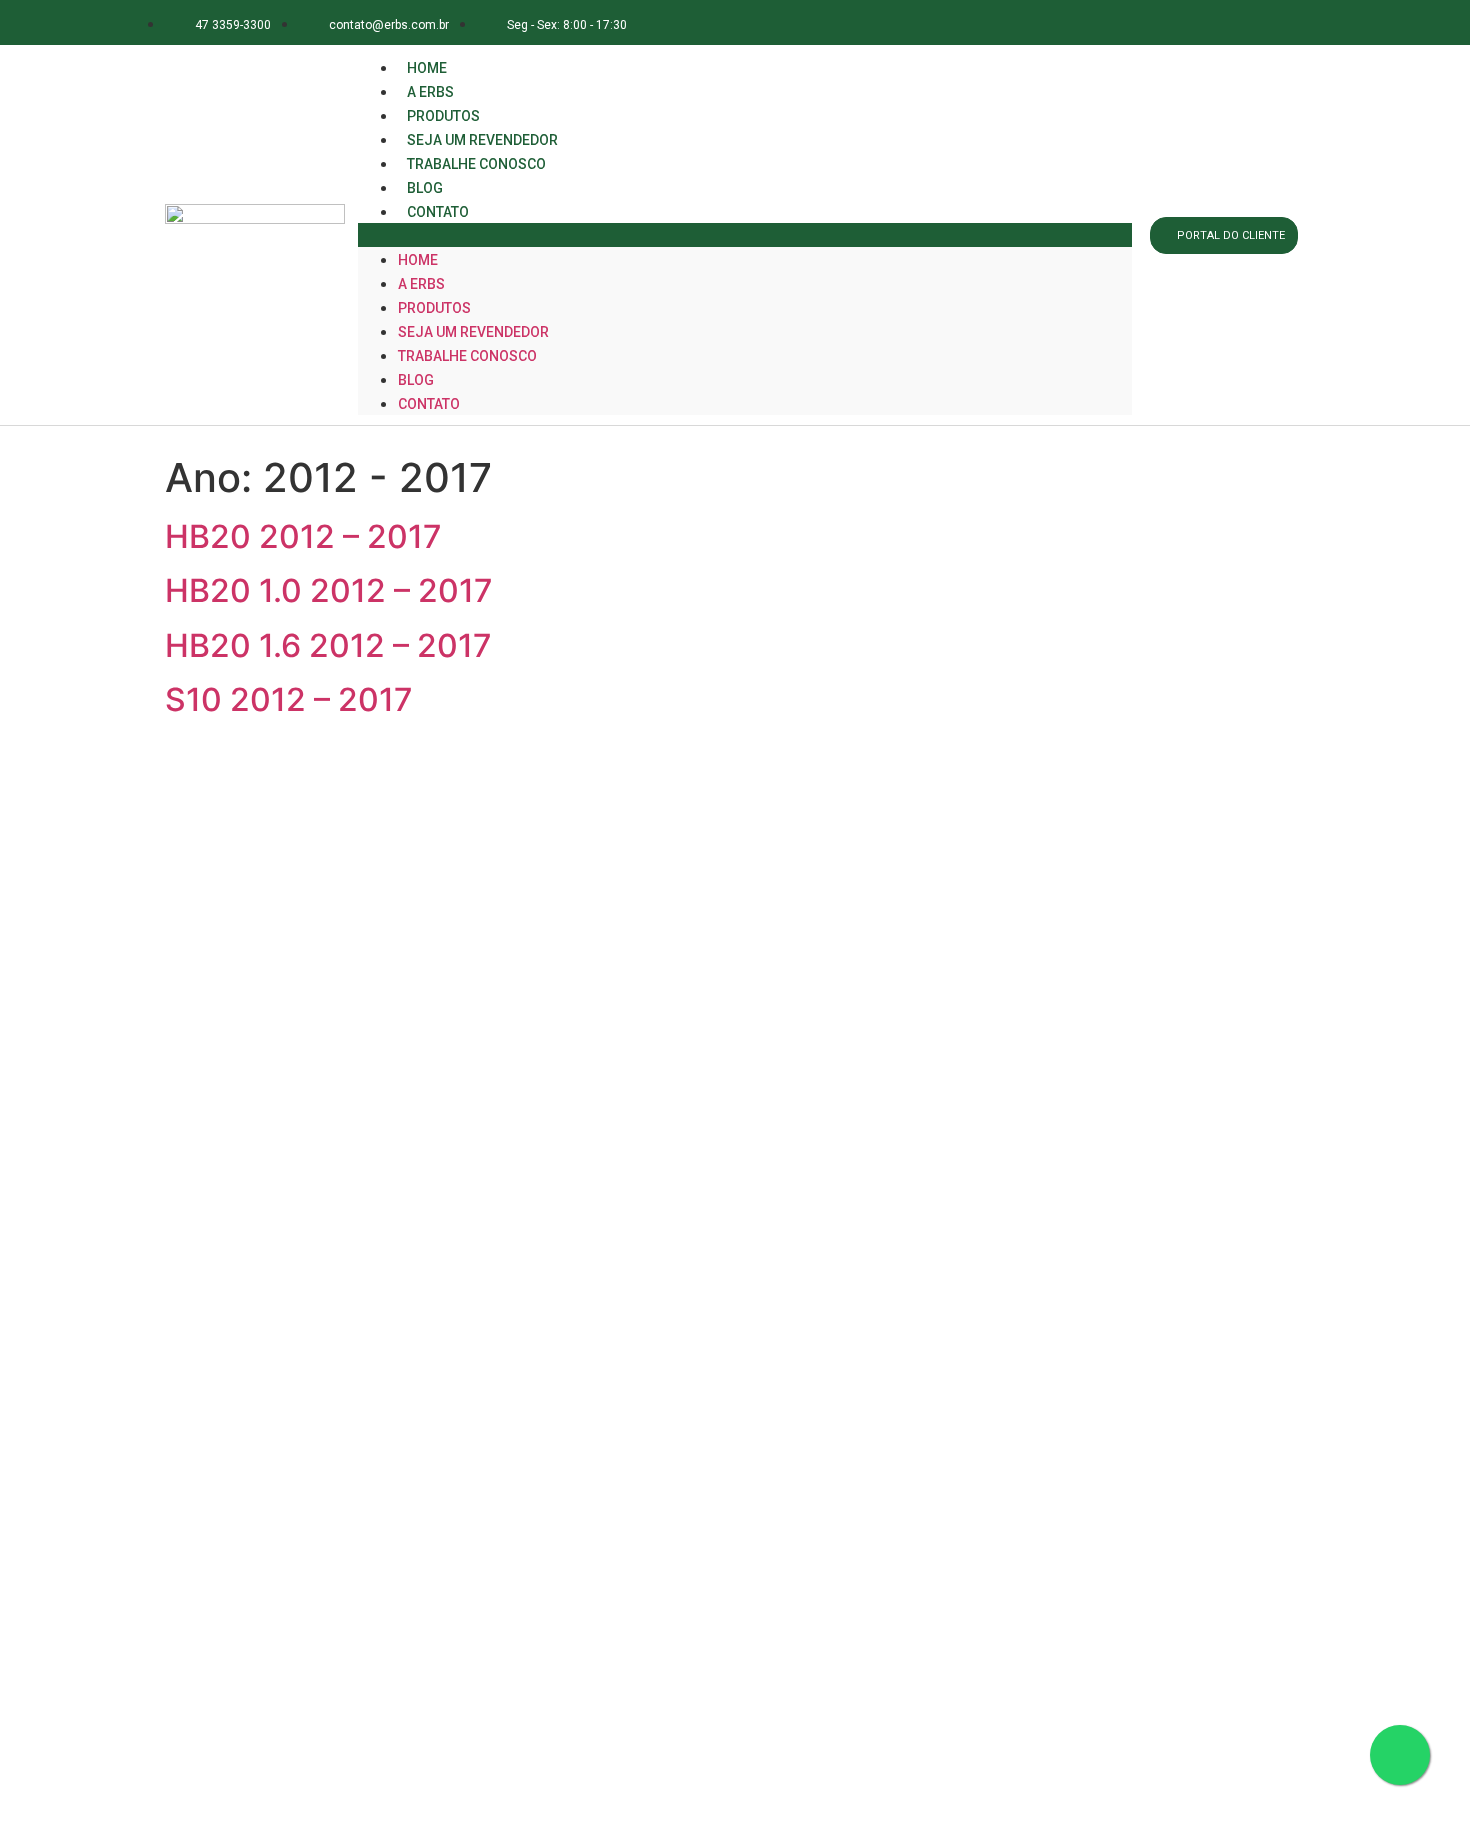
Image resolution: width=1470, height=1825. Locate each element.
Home (418, 260)
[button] (745, 235)
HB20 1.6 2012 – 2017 (328, 645)
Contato (438, 212)
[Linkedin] (1234, 22)
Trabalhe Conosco (476, 164)
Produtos (434, 308)
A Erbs (421, 284)
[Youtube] (1278, 22)
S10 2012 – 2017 (289, 699)
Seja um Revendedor (473, 332)
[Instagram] (1189, 22)
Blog (416, 380)
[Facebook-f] (1144, 22)
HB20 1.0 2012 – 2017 (329, 590)
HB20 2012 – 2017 (303, 536)
